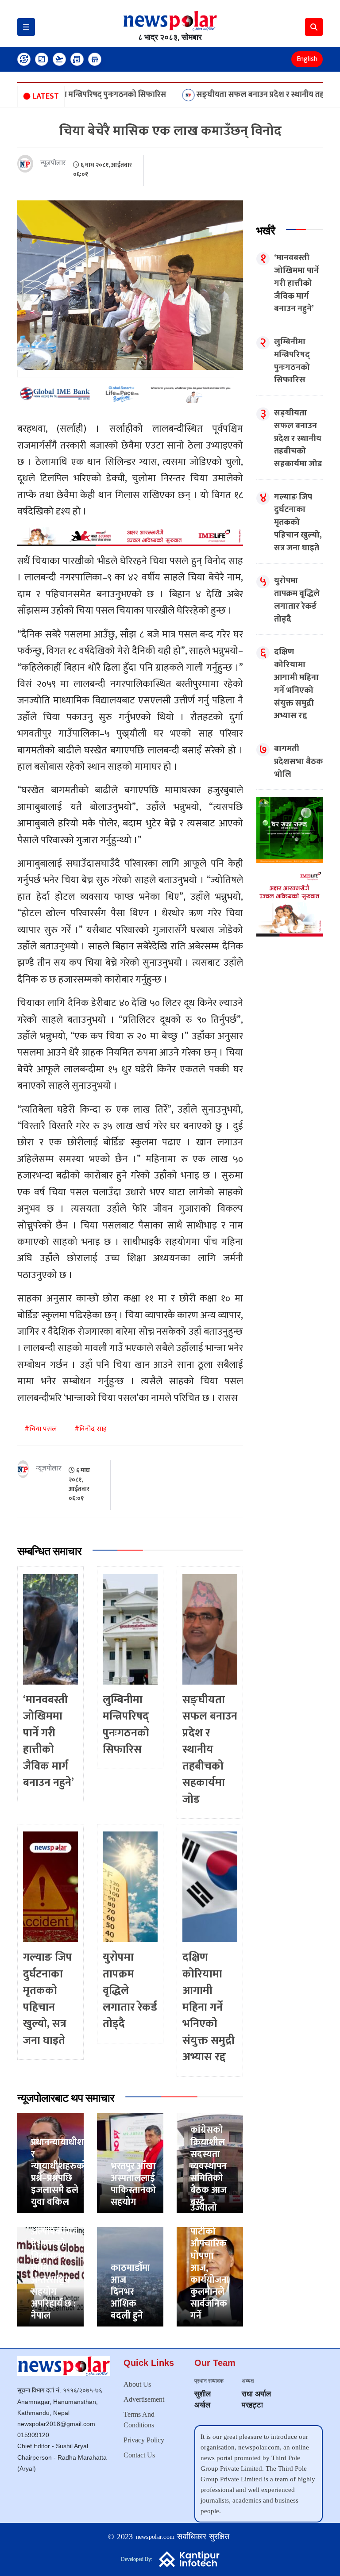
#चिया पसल (41, 1429)
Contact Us (139, 2455)
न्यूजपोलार (53, 163)
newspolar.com (155, 2537)
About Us (137, 2384)
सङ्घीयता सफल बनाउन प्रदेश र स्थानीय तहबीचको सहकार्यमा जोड (233, 95)
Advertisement (144, 2399)
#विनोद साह (91, 1429)
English (307, 59)
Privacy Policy (144, 2440)
